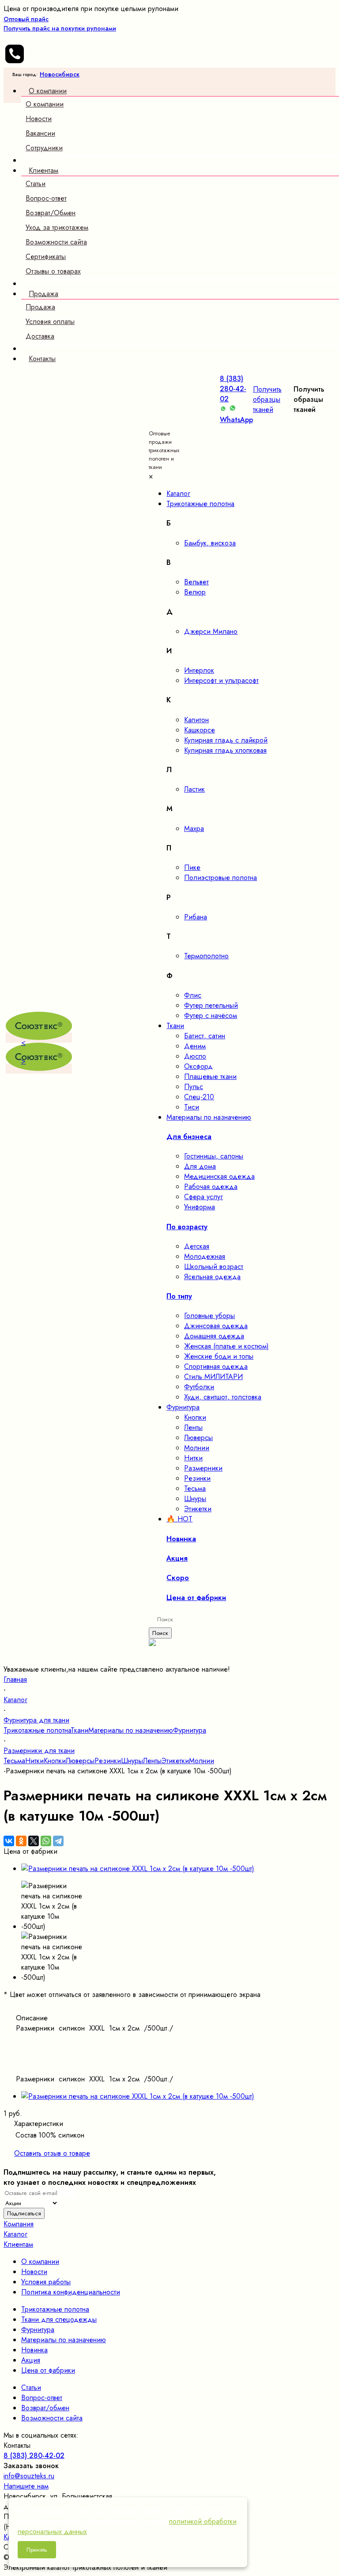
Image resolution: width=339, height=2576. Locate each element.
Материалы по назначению (131, 1730)
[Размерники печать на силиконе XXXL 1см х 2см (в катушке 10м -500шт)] (138, 1869)
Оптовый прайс (60, 24)
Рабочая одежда (211, 1187)
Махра (194, 829)
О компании (45, 104)
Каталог (15, 2234)
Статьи (36, 184)
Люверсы (198, 1438)
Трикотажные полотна (37, 1730)
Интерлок (199, 670)
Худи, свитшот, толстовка (223, 1397)
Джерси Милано (211, 631)
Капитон (196, 720)
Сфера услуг (203, 1197)
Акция (31, 2360)
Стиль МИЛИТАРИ (213, 1377)
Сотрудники (44, 148)
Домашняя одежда (214, 1336)
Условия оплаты (50, 322)
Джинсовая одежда (216, 1326)
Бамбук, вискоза (210, 543)
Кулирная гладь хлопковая (225, 750)
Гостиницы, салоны (214, 1156)
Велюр (195, 592)
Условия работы (46, 2282)
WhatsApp (236, 420)
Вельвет (196, 582)
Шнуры (195, 1499)
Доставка (40, 336)
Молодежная (205, 1256)
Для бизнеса (189, 1137)
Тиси (192, 1107)
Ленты (193, 1427)
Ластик (194, 789)
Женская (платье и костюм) (226, 1346)
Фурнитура (190, 1730)
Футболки (199, 1387)
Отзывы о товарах (53, 271)
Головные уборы (209, 1316)
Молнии (197, 1448)
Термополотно (206, 956)
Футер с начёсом (211, 1016)
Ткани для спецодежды (59, 2319)
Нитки (193, 1458)
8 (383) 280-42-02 (233, 389)
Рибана (196, 917)
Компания (19, 2224)
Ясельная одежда (212, 1277)
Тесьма (195, 1488)
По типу (179, 1296)
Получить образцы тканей (267, 399)
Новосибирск (60, 74)
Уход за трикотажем (57, 227)
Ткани (79, 1730)
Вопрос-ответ (46, 198)
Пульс (194, 1087)
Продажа (40, 307)
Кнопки (195, 1417)
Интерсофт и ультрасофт (221, 680)
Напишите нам (26, 2486)
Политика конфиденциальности (71, 2292)
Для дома (200, 1166)
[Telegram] (58, 1841)
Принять (37, 2550)
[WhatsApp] (46, 1841)
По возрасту (187, 1227)
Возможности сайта (56, 242)
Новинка (34, 2350)
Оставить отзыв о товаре (52, 2153)
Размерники (203, 1468)
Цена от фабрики (48, 2370)
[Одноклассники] (21, 1841)
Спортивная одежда (216, 1366)
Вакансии (40, 133)
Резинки (197, 1478)
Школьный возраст (214, 1267)
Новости (39, 119)
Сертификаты (46, 257)
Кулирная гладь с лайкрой (226, 740)
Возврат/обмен (45, 2408)
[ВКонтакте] (9, 1841)
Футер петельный (211, 1005)
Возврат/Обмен (51, 213)
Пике (192, 867)
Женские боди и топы (219, 1356)
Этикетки (198, 1509)
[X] (34, 1841)
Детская (197, 1246)
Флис (193, 995)
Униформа (200, 1207)
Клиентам (18, 2244)
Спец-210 (199, 1097)
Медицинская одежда (219, 1176)
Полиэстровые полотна (220, 878)
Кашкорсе (200, 730)
